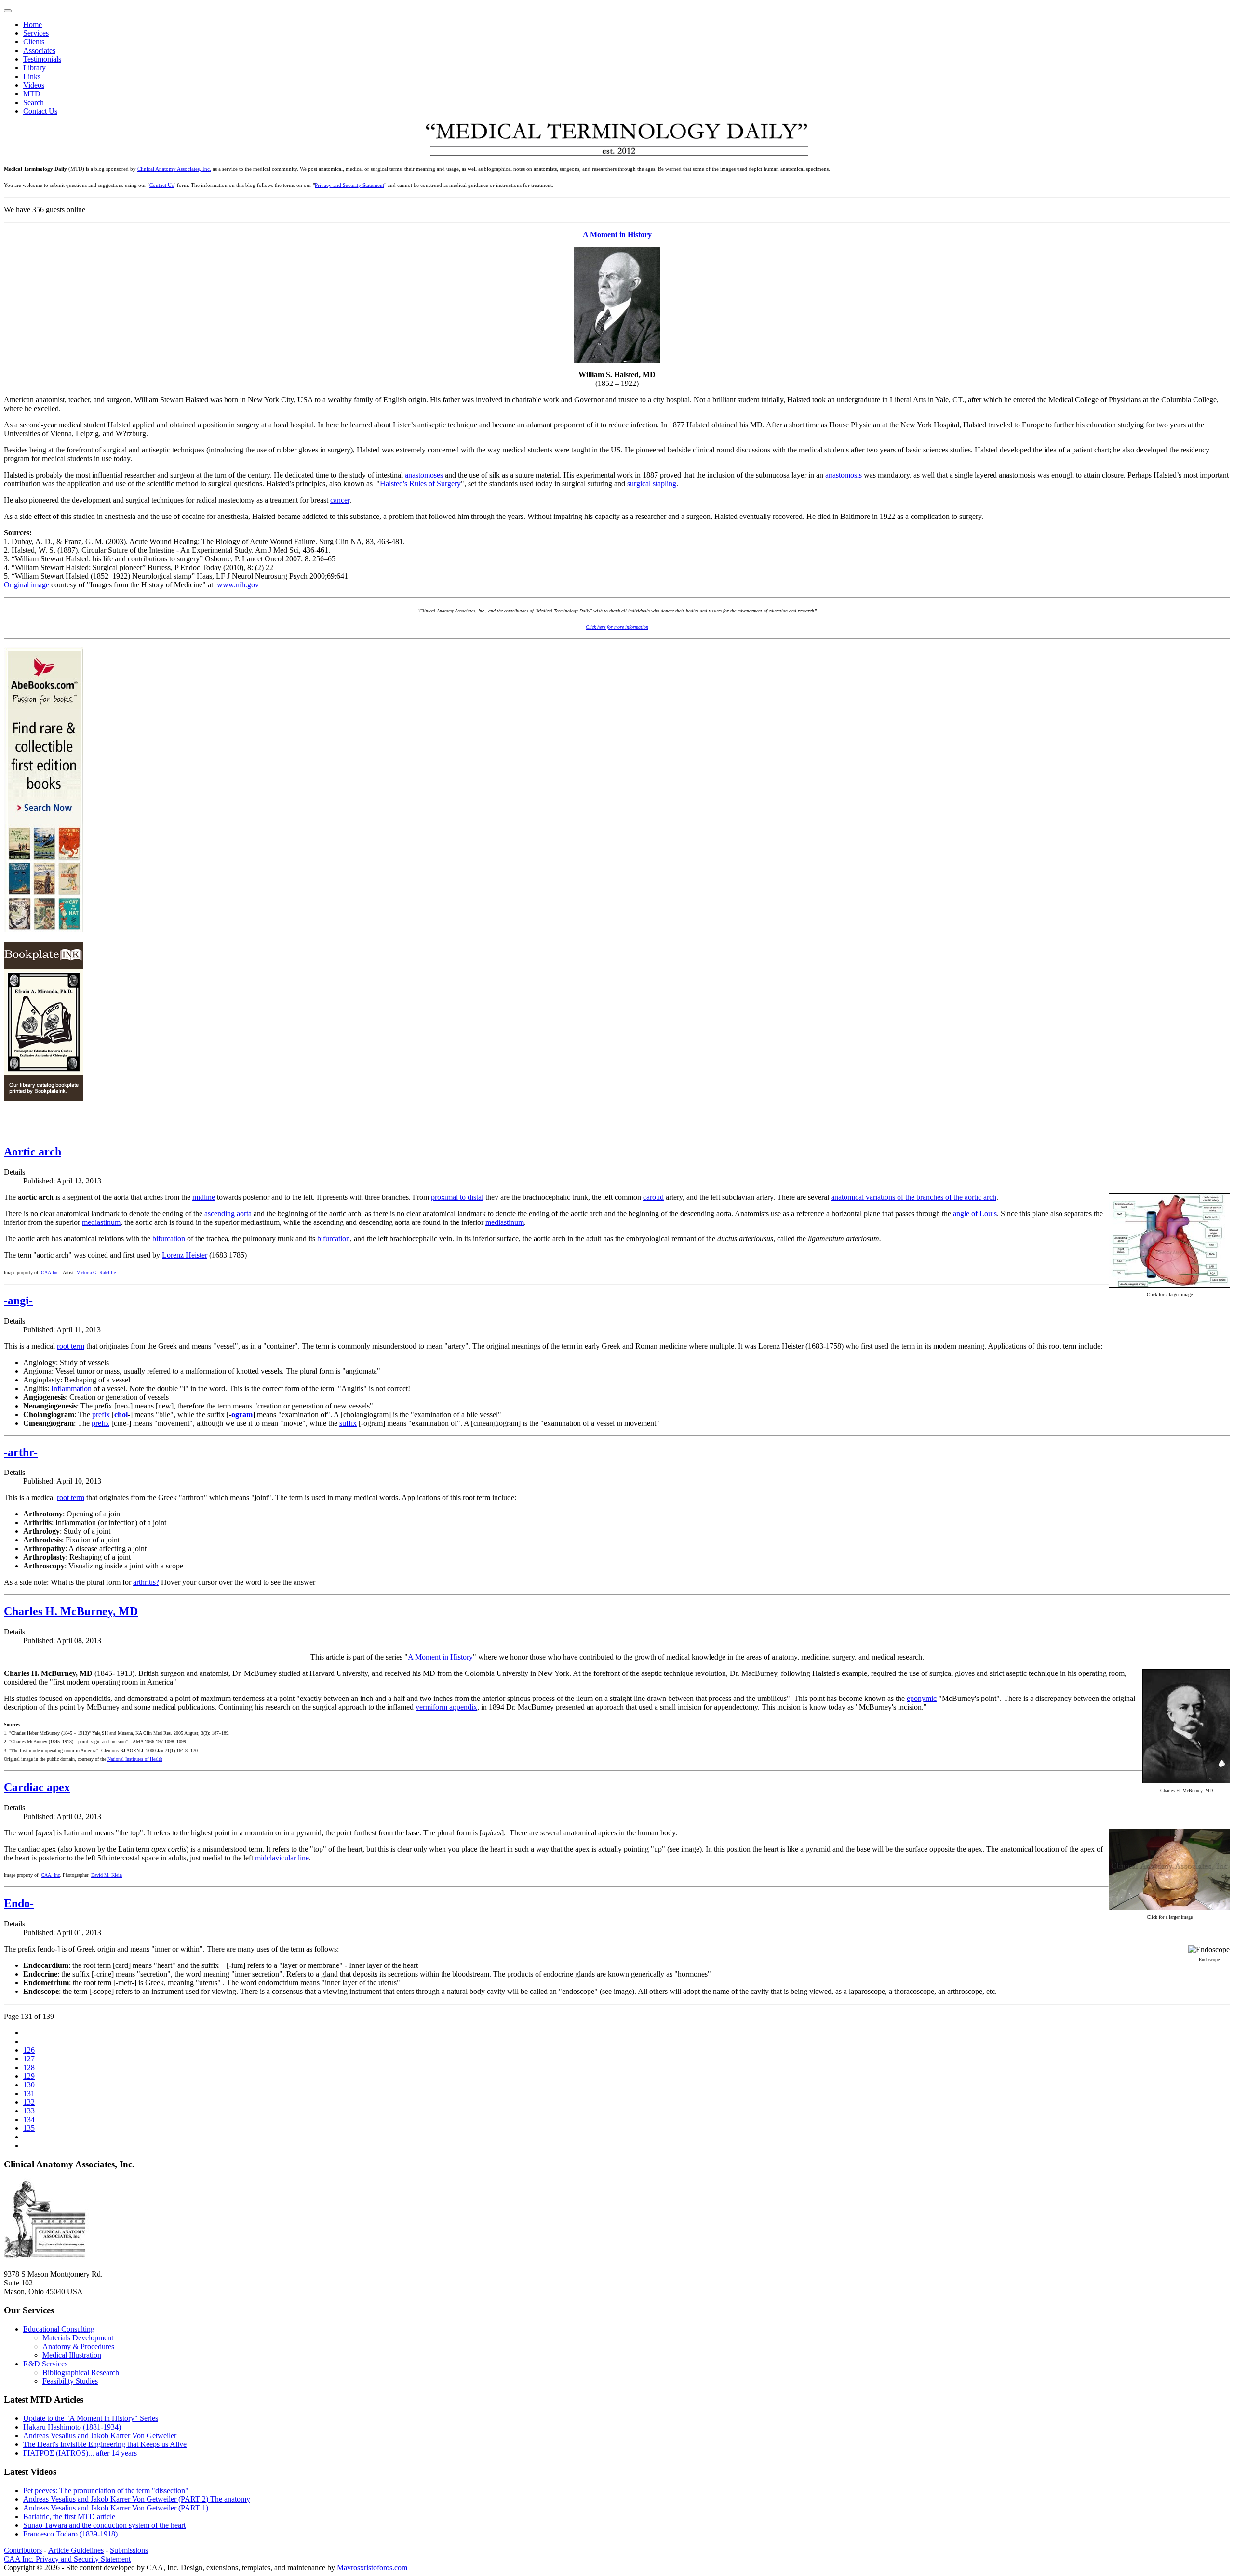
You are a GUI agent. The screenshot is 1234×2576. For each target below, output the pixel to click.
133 (29, 2111)
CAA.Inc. (50, 1272)
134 (29, 2119)
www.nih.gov (238, 585)
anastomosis (844, 475)
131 (29, 2093)
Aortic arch (33, 1152)
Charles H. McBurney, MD (71, 1611)
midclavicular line (282, 1858)
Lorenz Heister (185, 1255)
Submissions (129, 2550)
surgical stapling (652, 484)
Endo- (19, 1903)
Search (34, 102)
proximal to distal (457, 1197)
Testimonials (42, 59)
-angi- (18, 1301)
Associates (39, 50)
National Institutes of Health (135, 1759)
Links (32, 76)
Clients (34, 42)
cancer (340, 500)
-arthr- (21, 1452)
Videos (34, 85)
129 (29, 2076)
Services (36, 33)
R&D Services (45, 2364)
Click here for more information (617, 627)
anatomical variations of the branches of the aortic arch (914, 1197)
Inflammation (71, 1388)
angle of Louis (975, 1214)
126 (29, 2050)
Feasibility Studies (70, 2381)
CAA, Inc (50, 1875)
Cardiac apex (37, 1787)
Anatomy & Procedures (78, 2346)
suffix (348, 1423)
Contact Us (40, 111)
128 (29, 2067)
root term (71, 1346)
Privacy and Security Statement (349, 185)
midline (204, 1197)
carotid (653, 1197)
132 (29, 2102)
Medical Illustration (72, 2355)
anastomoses (424, 475)
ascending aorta (228, 1214)
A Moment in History (617, 234)
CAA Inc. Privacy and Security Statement (67, 2559)
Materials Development (78, 2338)
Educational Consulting (59, 2329)
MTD (32, 94)
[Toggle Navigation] (8, 11)
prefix (101, 1414)
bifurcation (169, 1239)
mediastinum (101, 1222)
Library (34, 68)
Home (33, 24)
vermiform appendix (446, 1707)
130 (29, 2085)
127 (29, 2059)
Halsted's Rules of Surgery (420, 484)
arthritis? (146, 1582)
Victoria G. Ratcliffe (96, 1272)
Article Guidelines (76, 2550)
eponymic (922, 1698)
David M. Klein (107, 1875)
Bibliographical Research (81, 2372)
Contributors (23, 2550)
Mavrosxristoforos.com (372, 2568)
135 (29, 2128)
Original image (27, 585)
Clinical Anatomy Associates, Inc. (174, 169)
